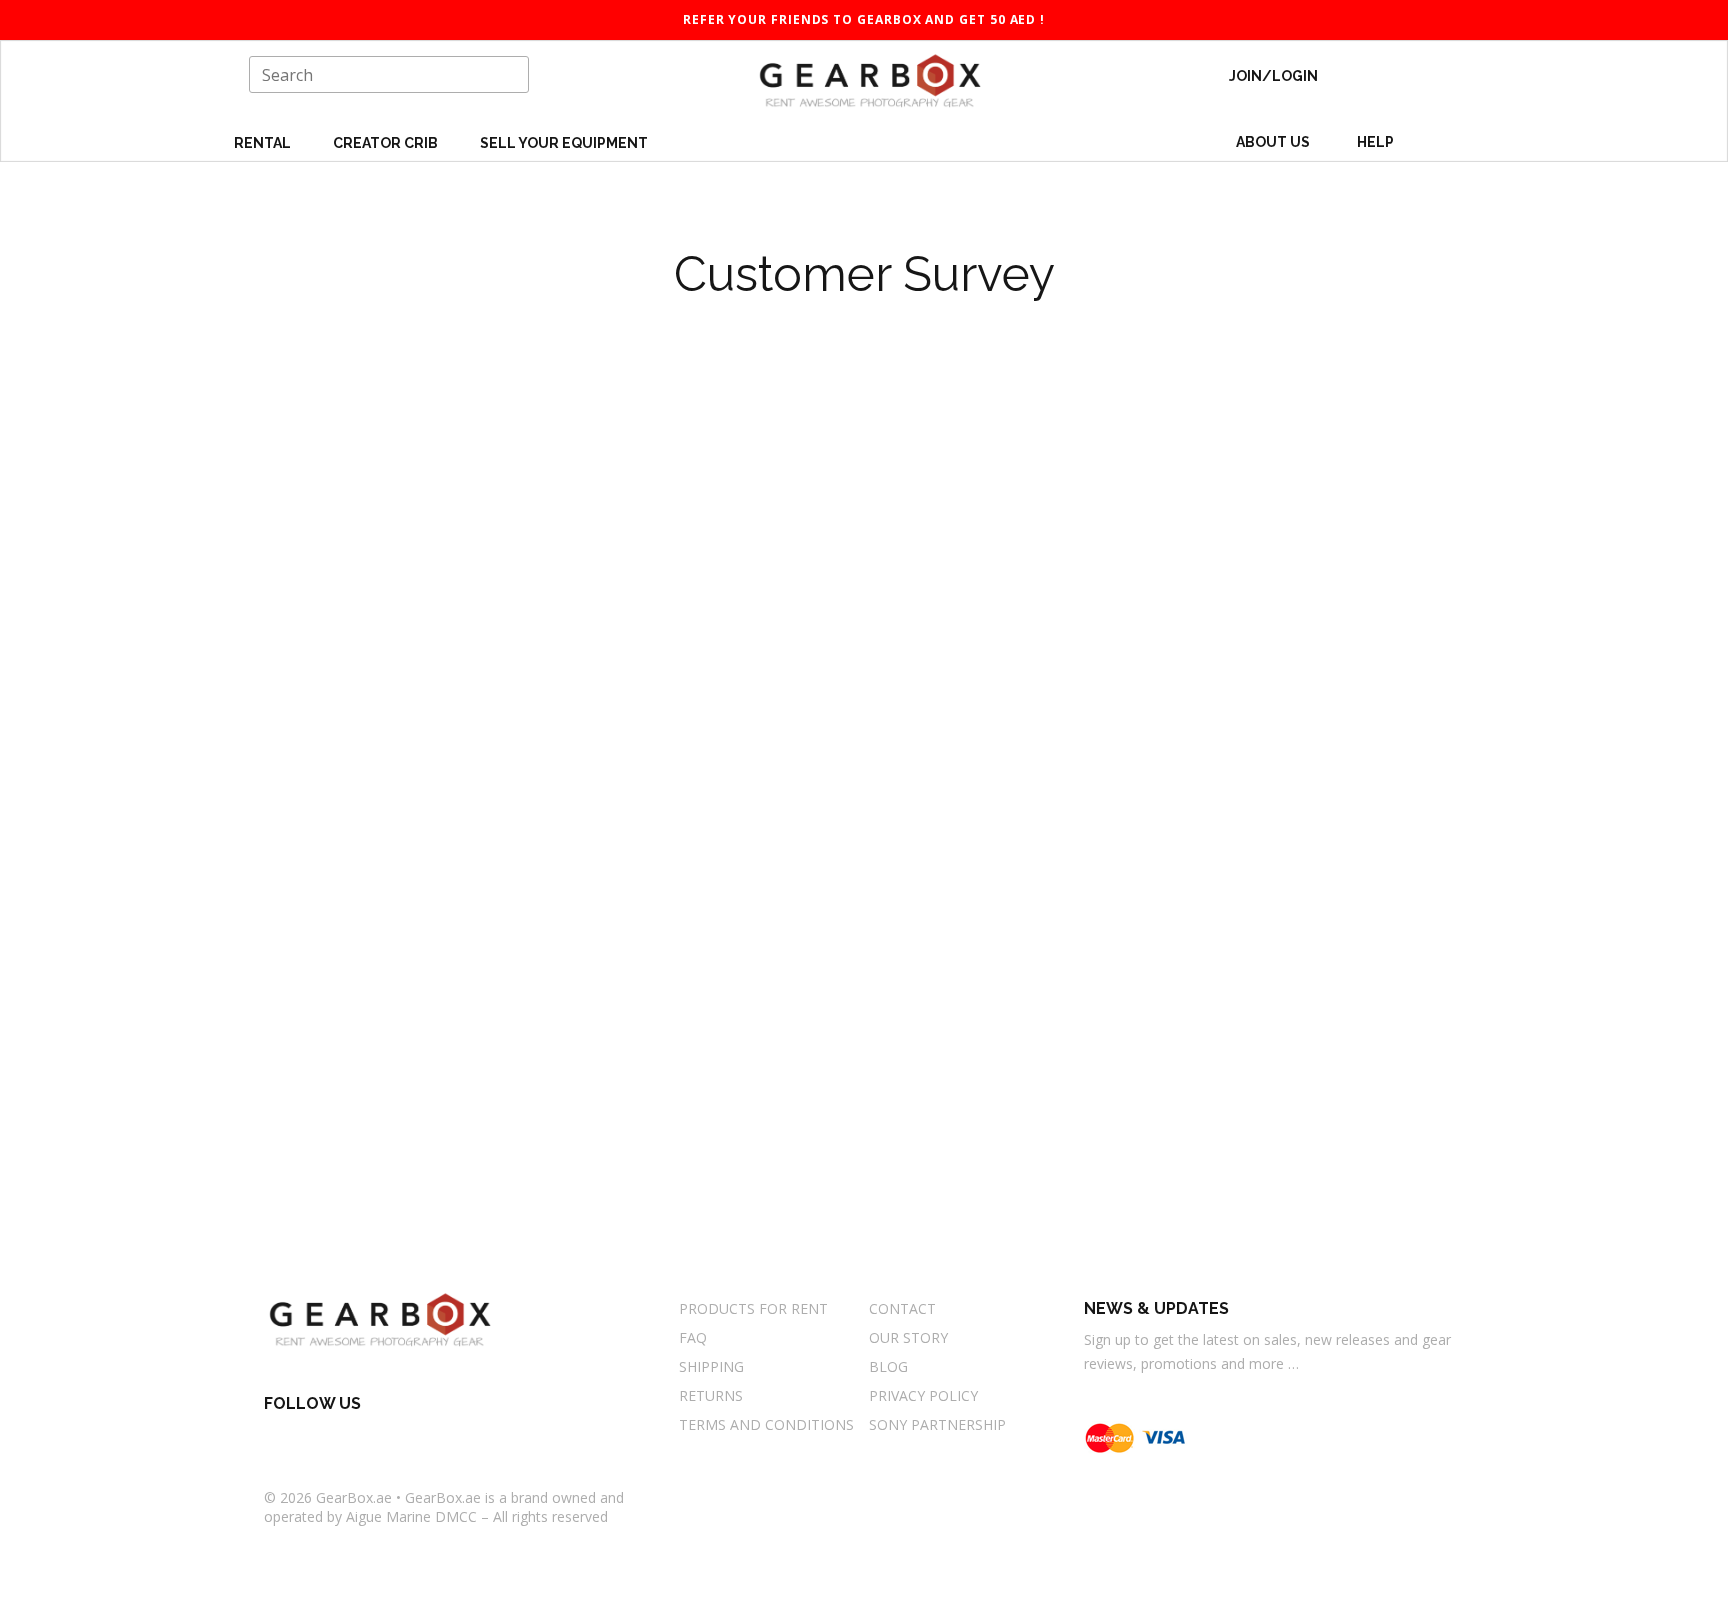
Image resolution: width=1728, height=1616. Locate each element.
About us (1273, 142)
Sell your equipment (564, 143)
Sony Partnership (937, 1424)
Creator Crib (387, 143)
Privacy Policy (923, 1395)
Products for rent (753, 1308)
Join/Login (1273, 76)
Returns (711, 1395)
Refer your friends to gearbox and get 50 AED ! (864, 19)
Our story (908, 1337)
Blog (888, 1366)
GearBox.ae (354, 1497)
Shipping (711, 1366)
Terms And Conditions (766, 1424)
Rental (264, 143)
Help (1377, 142)
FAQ (693, 1337)
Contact (902, 1308)
